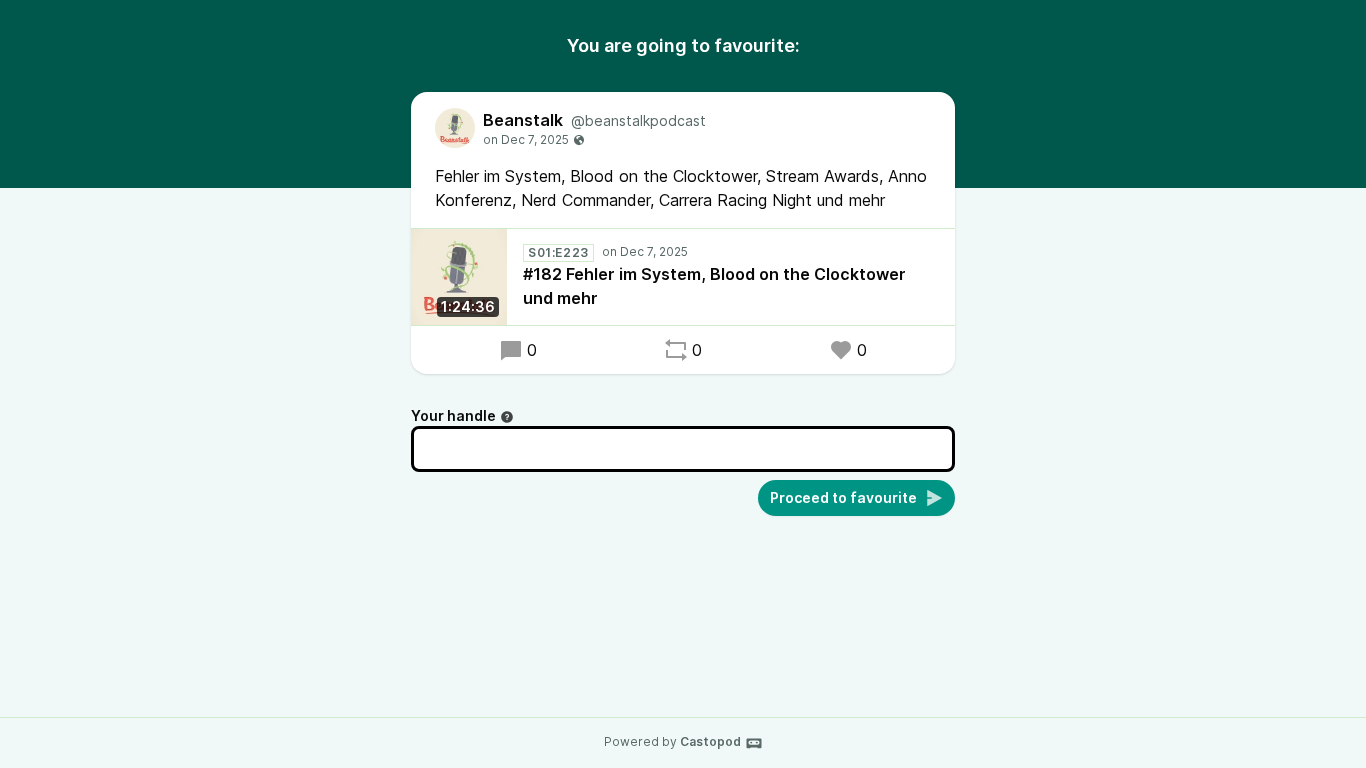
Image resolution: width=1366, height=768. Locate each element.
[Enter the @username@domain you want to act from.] (507, 417)
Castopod (710, 741)
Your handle (453, 415)
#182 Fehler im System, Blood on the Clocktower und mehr (714, 286)
